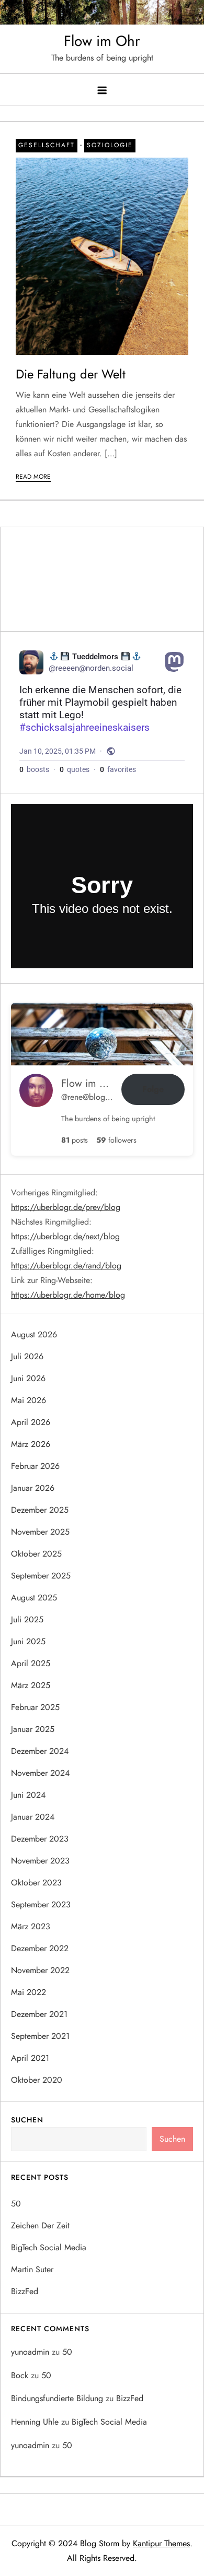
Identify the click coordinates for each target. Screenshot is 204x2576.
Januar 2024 (33, 1817)
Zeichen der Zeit (40, 2225)
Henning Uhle (35, 2422)
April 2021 (30, 2058)
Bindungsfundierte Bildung (57, 2398)
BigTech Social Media (49, 2247)
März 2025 (31, 1685)
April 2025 (31, 1663)
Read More (33, 477)
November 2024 (40, 1773)
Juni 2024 (28, 1795)
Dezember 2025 (40, 1510)
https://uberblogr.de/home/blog (68, 1295)
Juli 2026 (27, 1356)
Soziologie (110, 145)
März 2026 (31, 1444)
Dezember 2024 (40, 1751)
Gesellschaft (47, 145)
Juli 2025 (27, 1619)
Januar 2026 (33, 1488)
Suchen (27, 2120)
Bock (20, 2375)
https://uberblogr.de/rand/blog (66, 1266)
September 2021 (40, 2036)
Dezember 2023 (40, 1839)
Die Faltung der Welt (71, 374)
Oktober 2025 (36, 1554)
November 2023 (40, 1861)
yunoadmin (30, 2352)
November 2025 (40, 1532)
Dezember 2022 (40, 1948)
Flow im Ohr (102, 41)
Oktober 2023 (36, 1883)
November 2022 (40, 1970)
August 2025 (34, 1598)
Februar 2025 (35, 1707)
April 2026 (31, 1422)
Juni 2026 (28, 1378)
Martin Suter (32, 2269)
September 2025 (41, 1576)
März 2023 (31, 1926)
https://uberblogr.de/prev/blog (66, 1207)
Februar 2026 (35, 1466)
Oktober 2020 (37, 2080)
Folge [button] (153, 1089)
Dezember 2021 (39, 2014)
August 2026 (34, 1334)
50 (16, 2204)
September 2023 (41, 1904)
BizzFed (25, 2291)
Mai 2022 (29, 1992)
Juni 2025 (28, 1641)
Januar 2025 (33, 1729)
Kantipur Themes (161, 2543)
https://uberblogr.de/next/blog (65, 1236)
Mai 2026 (29, 1400)
